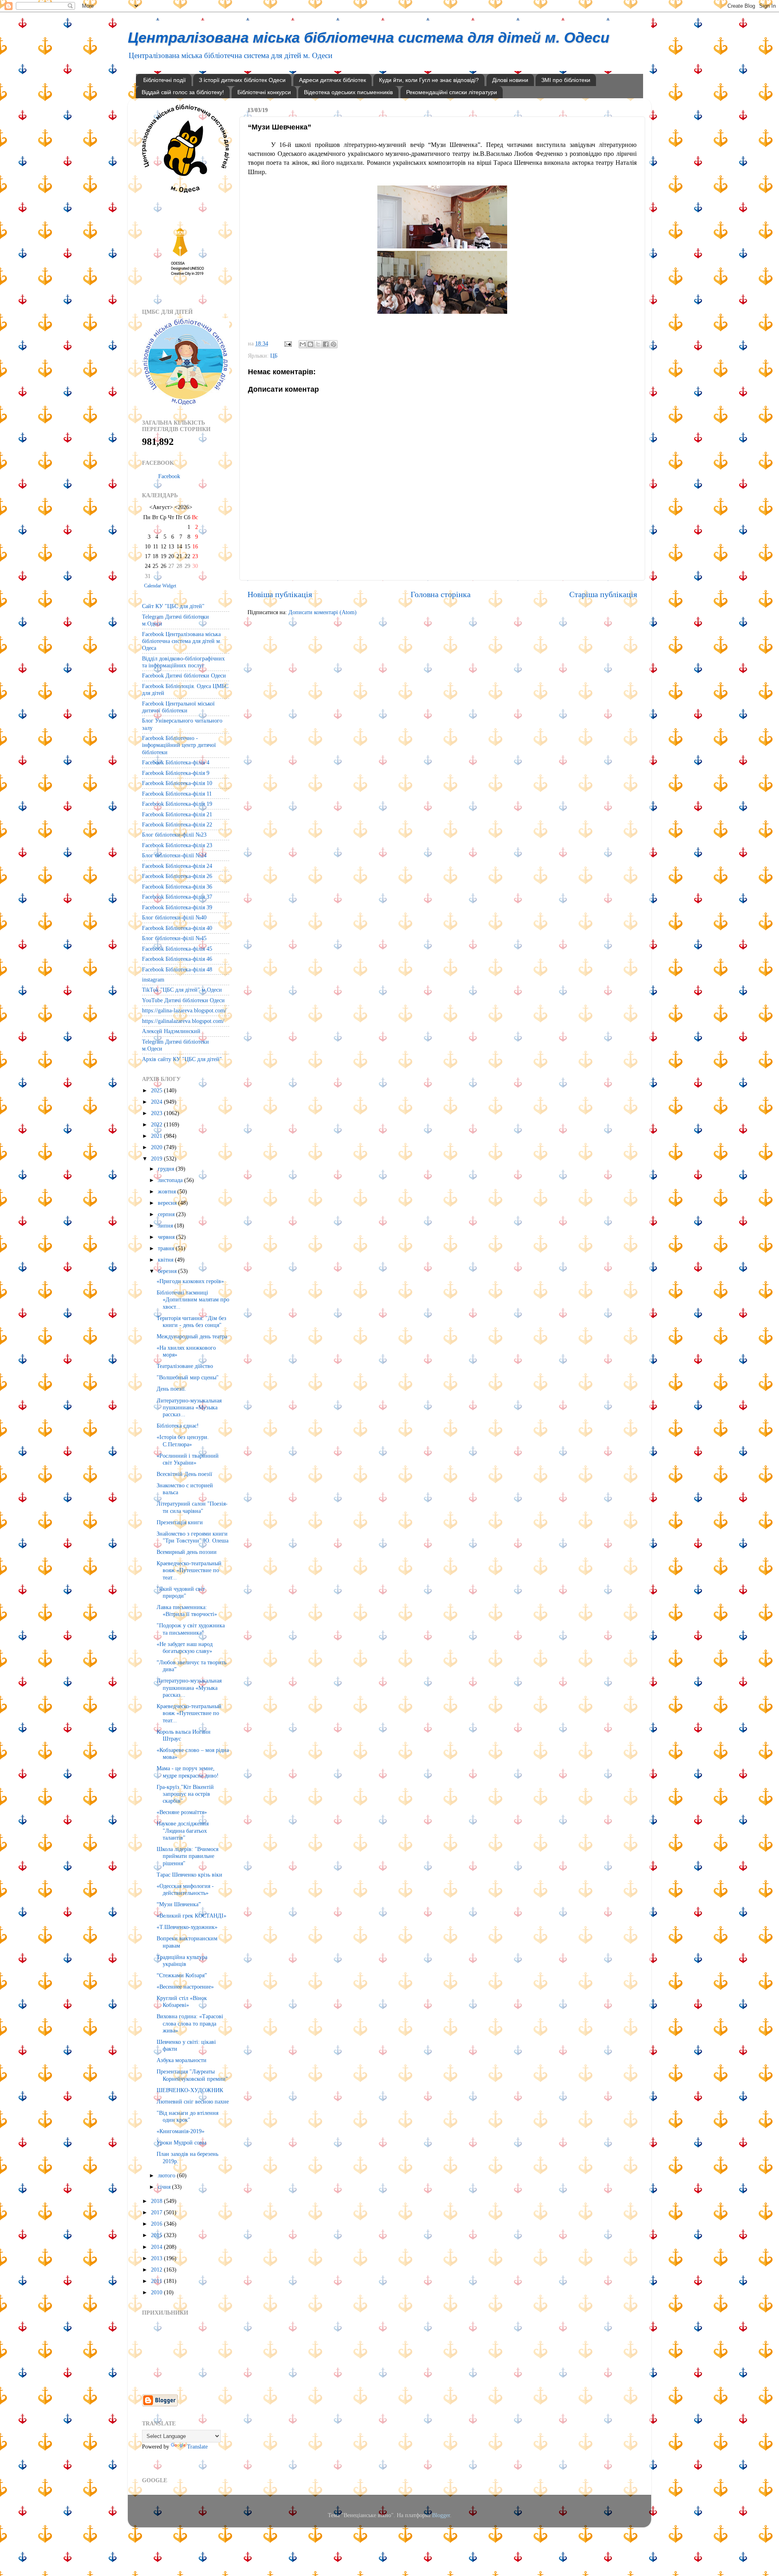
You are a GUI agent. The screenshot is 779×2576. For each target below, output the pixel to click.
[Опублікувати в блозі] (310, 344)
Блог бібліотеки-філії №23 (174, 835)
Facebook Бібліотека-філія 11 (177, 794)
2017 (157, 2212)
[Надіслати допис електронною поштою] (287, 343)
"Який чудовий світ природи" (181, 1592)
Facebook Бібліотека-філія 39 (177, 907)
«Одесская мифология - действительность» (185, 1889)
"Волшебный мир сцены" (188, 1377)
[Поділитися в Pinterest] (334, 344)
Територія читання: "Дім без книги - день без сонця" (192, 1321)
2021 (157, 1136)
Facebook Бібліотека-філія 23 (177, 845)
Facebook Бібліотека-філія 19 (177, 804)
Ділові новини (510, 80)
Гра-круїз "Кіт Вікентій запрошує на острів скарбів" (185, 1794)
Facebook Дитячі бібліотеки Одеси (184, 675)
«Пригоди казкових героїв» (190, 1281)
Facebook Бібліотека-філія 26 (177, 876)
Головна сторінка (441, 594)
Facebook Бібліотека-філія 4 (176, 762)
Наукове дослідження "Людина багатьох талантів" (183, 1831)
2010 (157, 2292)
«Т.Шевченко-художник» (187, 1927)
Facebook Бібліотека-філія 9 (176, 773)
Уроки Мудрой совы (181, 2142)
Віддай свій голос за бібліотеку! (183, 92)
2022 (157, 1124)
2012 (157, 2270)
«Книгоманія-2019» (181, 2131)
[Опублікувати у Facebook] (326, 344)
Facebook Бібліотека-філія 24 (177, 866)
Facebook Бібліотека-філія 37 (177, 897)
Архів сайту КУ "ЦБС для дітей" (182, 1059)
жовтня (168, 1191)
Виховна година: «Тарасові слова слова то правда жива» (190, 2023)
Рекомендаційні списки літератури (452, 92)
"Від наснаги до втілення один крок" (187, 2116)
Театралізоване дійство (185, 1366)
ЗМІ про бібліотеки (566, 80)
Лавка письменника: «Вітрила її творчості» (187, 1611)
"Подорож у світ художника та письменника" (191, 1629)
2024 (157, 1102)
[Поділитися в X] (318, 344)
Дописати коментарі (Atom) (323, 612)
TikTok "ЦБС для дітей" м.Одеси (182, 990)
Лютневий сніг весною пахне (193, 2101)
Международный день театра (192, 1336)
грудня (167, 1169)
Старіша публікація (603, 594)
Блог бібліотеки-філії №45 (174, 938)
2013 (157, 2258)
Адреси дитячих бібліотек (332, 80)
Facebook (169, 476)
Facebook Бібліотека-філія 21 (177, 814)
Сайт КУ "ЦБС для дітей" (173, 606)
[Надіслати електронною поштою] (303, 344)
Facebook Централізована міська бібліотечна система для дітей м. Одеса (182, 641)
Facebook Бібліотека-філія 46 (177, 959)
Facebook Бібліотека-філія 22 (177, 824)
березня (168, 1271)
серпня (167, 1214)
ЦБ (274, 356)
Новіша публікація (280, 594)
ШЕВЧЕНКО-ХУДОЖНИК (190, 2090)
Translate (197, 2447)
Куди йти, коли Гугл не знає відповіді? (429, 80)
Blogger (441, 2515)
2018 (157, 2201)
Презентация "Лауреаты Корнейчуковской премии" (192, 2075)
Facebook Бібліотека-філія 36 (177, 887)
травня (167, 1248)
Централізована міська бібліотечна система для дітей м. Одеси (369, 38)
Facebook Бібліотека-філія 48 (177, 969)
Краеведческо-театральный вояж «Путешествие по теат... (189, 1570)
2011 (157, 2281)
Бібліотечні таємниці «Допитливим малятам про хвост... (193, 1300)
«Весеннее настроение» (185, 1987)
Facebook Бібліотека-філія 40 (177, 928)
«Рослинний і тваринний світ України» (188, 1459)
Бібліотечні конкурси (264, 92)
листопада (171, 1180)
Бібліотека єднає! (178, 1426)
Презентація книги (180, 1522)
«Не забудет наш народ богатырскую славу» (185, 1647)
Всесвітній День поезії (184, 1474)
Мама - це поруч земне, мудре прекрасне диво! (188, 1772)
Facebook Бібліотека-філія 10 (177, 783)
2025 (157, 1090)
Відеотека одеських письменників (348, 92)
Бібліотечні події (165, 80)
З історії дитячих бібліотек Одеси (242, 80)
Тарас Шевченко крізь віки (189, 1875)
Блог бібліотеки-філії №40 (174, 917)
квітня (166, 1260)
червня (167, 1237)
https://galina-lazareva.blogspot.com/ (184, 1010)
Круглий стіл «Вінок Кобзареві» (182, 2001)
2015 (157, 2235)
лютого (167, 2175)
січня (165, 2187)
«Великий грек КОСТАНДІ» (192, 1916)
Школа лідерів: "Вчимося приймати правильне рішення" (187, 1856)
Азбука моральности (182, 2060)
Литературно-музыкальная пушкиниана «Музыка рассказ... (189, 1408)
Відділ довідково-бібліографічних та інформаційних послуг (183, 662)
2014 (157, 2247)
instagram (153, 979)
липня (166, 1225)
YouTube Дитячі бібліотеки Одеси (183, 1000)
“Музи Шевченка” (179, 1904)
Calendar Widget (160, 586)
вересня (168, 1203)
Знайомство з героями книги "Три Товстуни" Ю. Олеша (193, 1537)
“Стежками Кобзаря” (182, 1975)
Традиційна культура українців (182, 1960)
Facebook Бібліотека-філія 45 (177, 949)
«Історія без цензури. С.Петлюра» (183, 1440)
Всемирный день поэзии (187, 1552)
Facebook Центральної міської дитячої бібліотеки (178, 707)
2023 (157, 1113)
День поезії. (171, 1389)
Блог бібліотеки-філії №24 (174, 855)
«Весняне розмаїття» (182, 1812)
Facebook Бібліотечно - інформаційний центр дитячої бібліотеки (179, 745)
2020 (157, 1147)
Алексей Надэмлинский (171, 1031)
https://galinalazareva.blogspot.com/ (183, 1021)
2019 (157, 1159)
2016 (157, 2224)
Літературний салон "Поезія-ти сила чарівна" (192, 1507)
